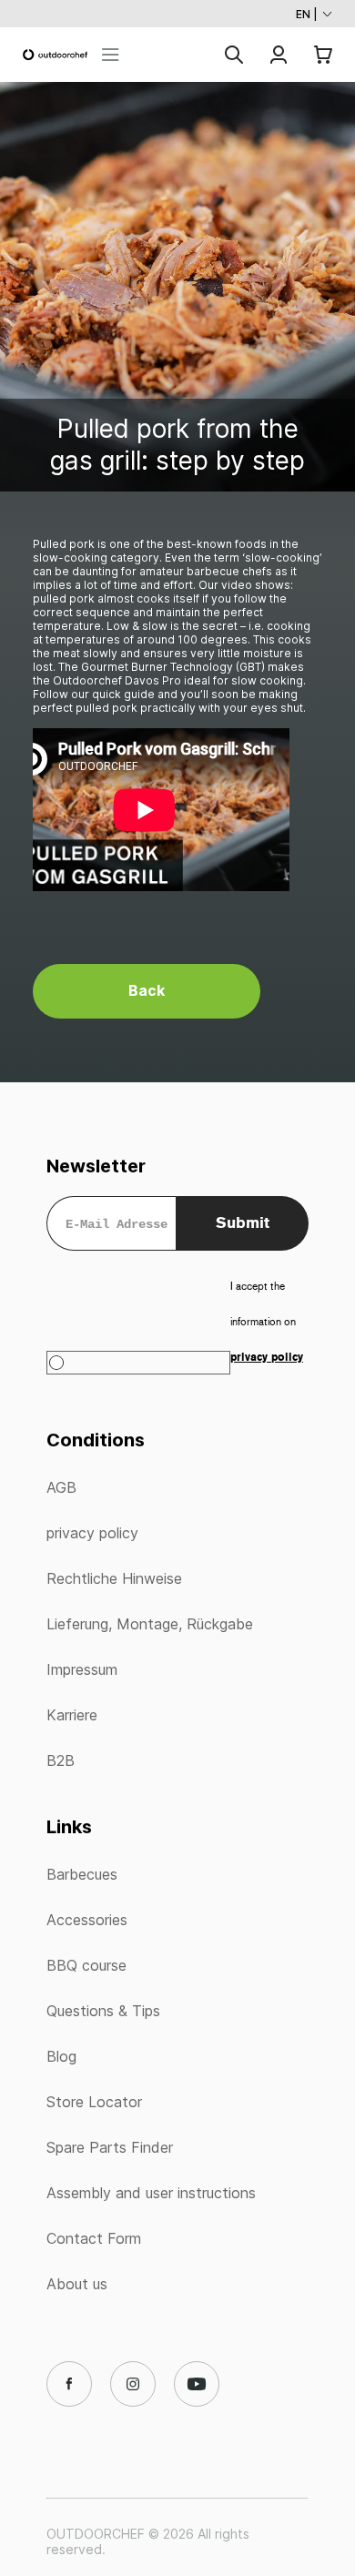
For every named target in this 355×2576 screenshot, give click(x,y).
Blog (61, 2056)
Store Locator (94, 2102)
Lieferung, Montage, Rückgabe (150, 1624)
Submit (243, 1222)
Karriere (72, 1715)
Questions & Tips (103, 2011)
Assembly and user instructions (151, 2193)
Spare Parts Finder (110, 2147)
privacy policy (92, 1533)
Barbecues (82, 1874)
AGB (61, 1487)
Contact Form (94, 2238)
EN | (307, 14)
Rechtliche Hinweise (114, 1578)
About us (77, 2284)
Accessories (87, 1920)
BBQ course (86, 1965)
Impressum (82, 1669)
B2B (61, 1760)
